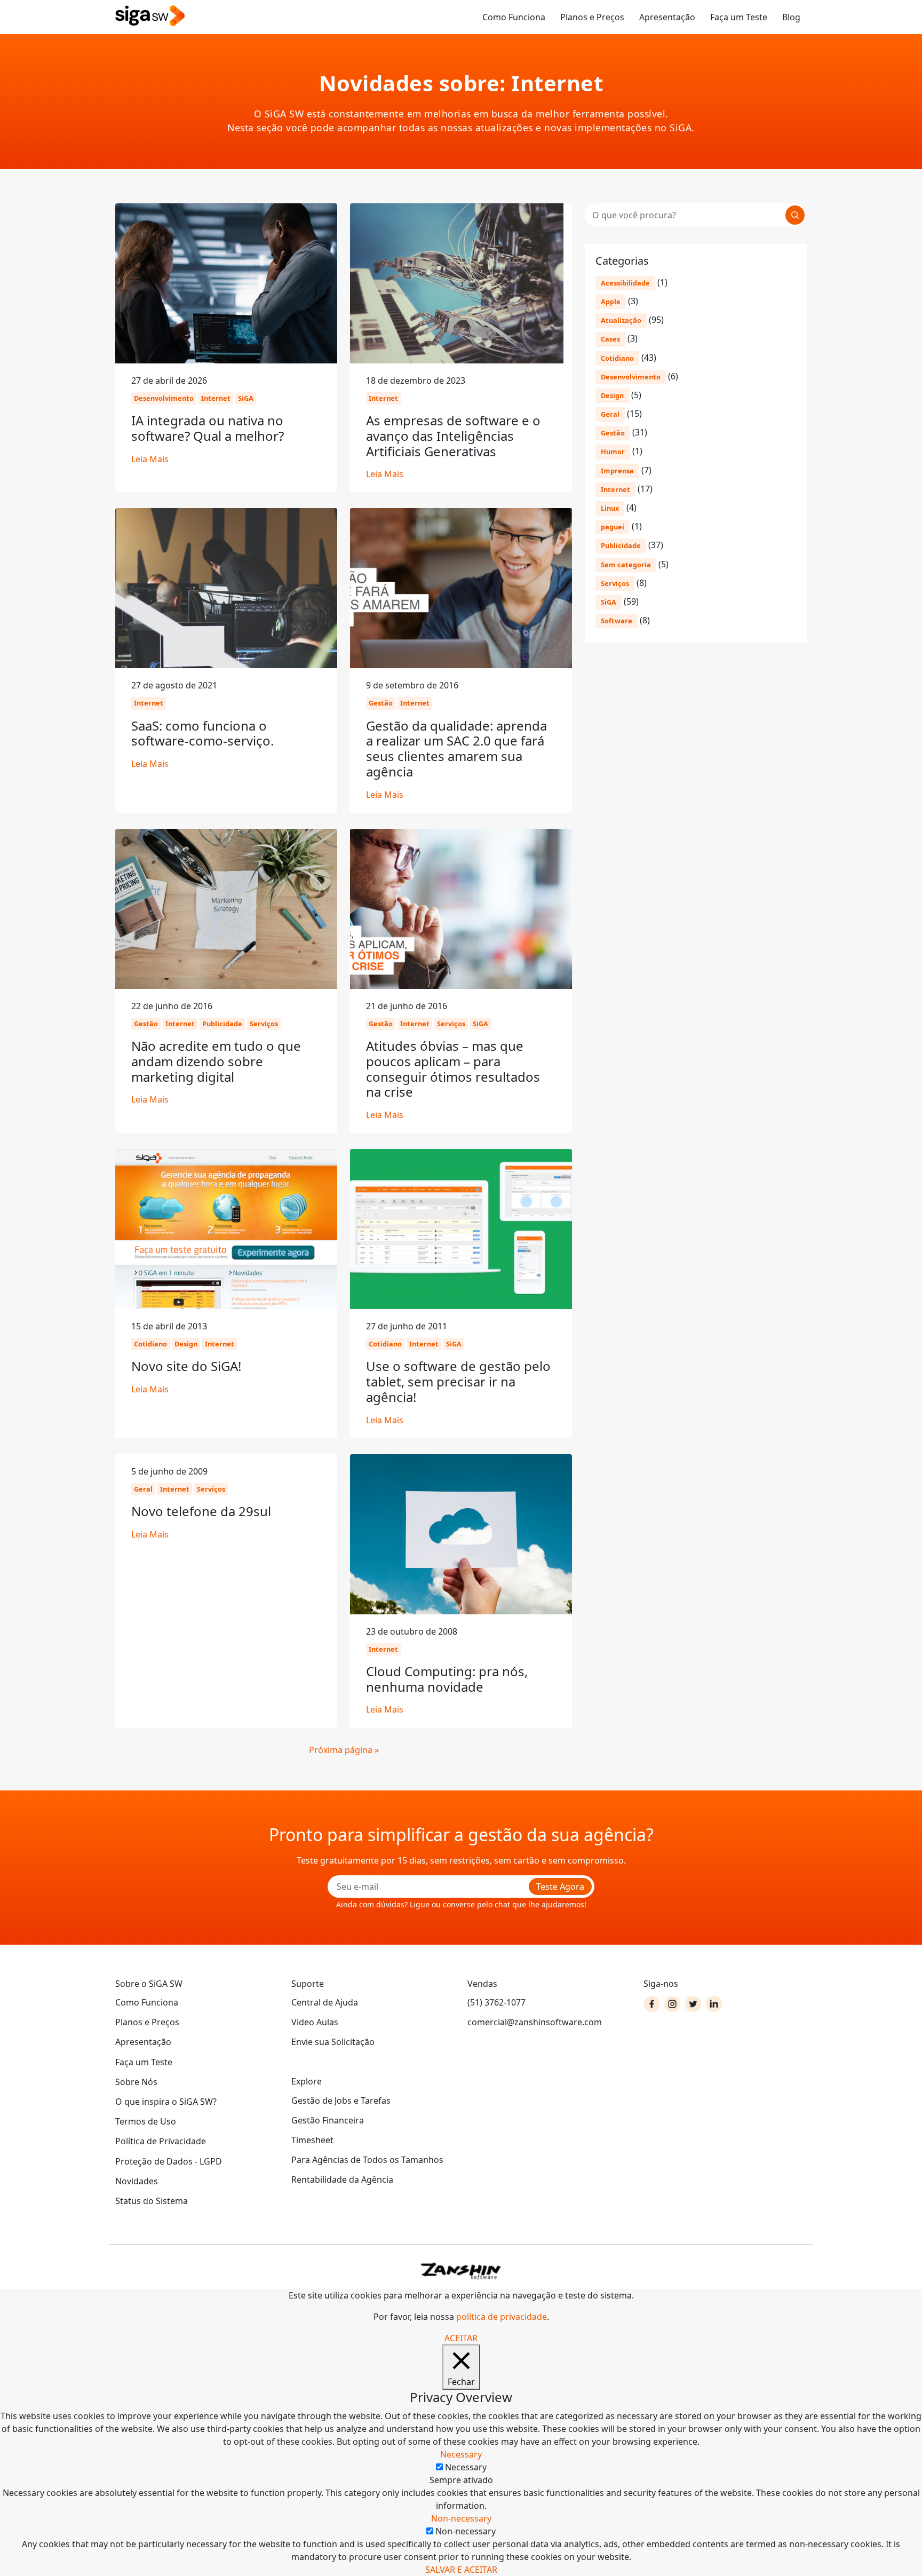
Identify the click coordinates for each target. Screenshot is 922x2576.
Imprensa (617, 471)
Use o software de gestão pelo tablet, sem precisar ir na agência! (458, 1381)
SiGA (609, 602)
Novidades (137, 2181)
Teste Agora (560, 1887)
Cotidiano (617, 358)
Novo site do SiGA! (186, 1366)
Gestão (613, 433)
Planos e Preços (592, 17)
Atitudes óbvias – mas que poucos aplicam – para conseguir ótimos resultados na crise (453, 1069)
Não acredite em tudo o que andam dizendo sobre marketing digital (216, 1061)
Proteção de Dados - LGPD (169, 2161)
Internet (615, 489)
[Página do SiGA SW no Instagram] (672, 2004)
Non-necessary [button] (461, 2518)
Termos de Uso (146, 2121)
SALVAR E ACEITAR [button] (461, 2570)
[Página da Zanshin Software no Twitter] (693, 2004)
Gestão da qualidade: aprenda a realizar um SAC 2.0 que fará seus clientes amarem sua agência (456, 748)
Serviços (615, 583)
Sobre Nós (136, 2082)
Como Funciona (514, 17)
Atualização (621, 320)
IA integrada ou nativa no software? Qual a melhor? (208, 428)
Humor (613, 451)
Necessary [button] (461, 2454)
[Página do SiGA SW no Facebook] (651, 2004)
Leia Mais (150, 459)
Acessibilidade (625, 283)
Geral (610, 414)
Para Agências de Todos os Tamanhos (367, 2160)
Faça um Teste (739, 17)
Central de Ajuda (325, 2002)
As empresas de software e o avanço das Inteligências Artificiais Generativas (453, 436)
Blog (791, 17)
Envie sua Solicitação (333, 2042)
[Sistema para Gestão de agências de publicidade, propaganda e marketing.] (150, 16)
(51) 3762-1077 (496, 2002)
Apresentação (667, 17)
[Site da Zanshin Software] (461, 2271)
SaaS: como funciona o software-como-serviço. (202, 733)
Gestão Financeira (328, 2120)
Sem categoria (626, 565)
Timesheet (312, 2140)
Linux (610, 508)
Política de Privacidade (161, 2141)
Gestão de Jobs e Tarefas (341, 2101)
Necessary (466, 2467)
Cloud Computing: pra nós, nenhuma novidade (447, 1679)
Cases (610, 339)
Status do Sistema (152, 2201)
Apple (611, 302)
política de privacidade (502, 2317)
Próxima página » (344, 1750)
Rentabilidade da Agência (342, 2179)
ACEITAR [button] (461, 2338)
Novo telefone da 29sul (201, 1511)
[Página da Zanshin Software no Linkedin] (714, 2004)
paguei (613, 527)
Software (617, 621)
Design (612, 395)
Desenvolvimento (631, 377)
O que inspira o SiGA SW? (166, 2102)
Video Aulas (315, 2022)
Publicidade (621, 545)
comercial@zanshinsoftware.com (535, 2022)
